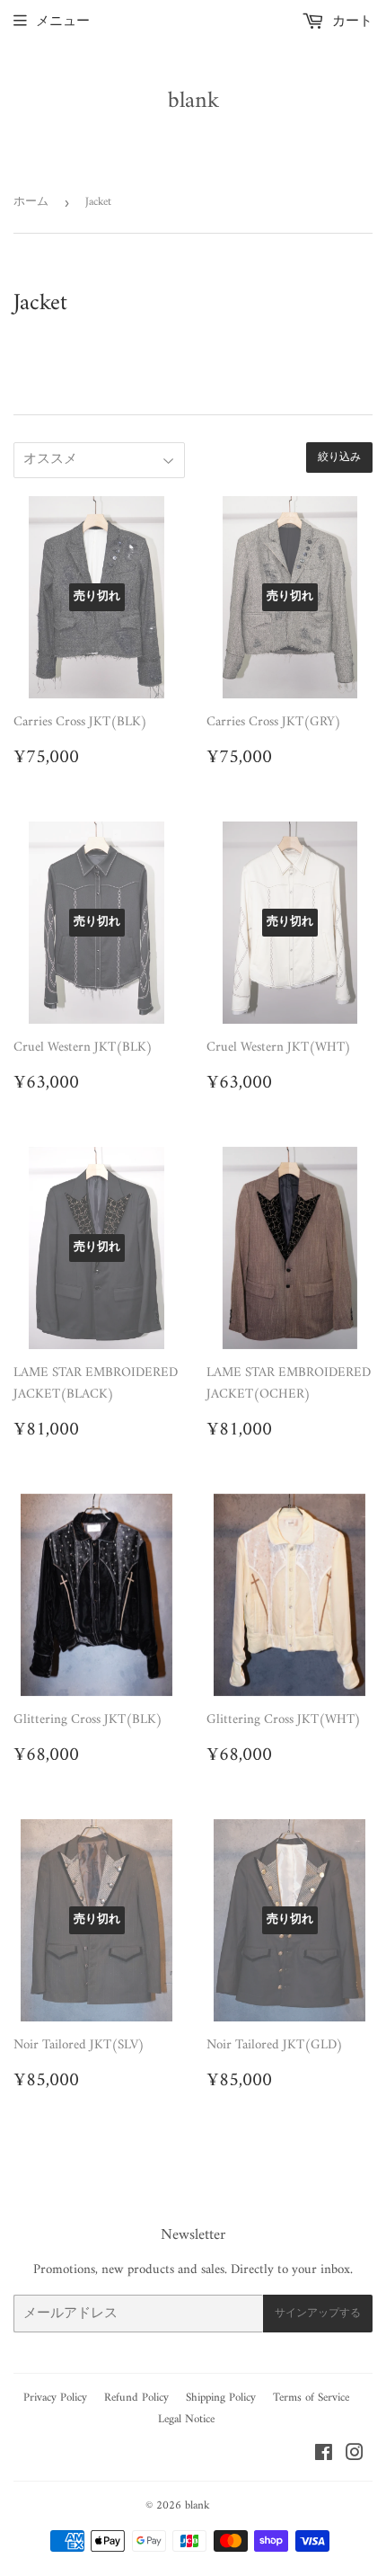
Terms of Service (311, 2398)
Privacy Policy (55, 2398)
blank (193, 102)
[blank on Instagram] (355, 2456)
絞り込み (339, 458)
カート (351, 22)
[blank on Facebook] (324, 2456)
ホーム (31, 202)
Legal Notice (186, 2419)
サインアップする (318, 2314)
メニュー (63, 22)
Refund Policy (136, 2398)
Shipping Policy (221, 2398)
